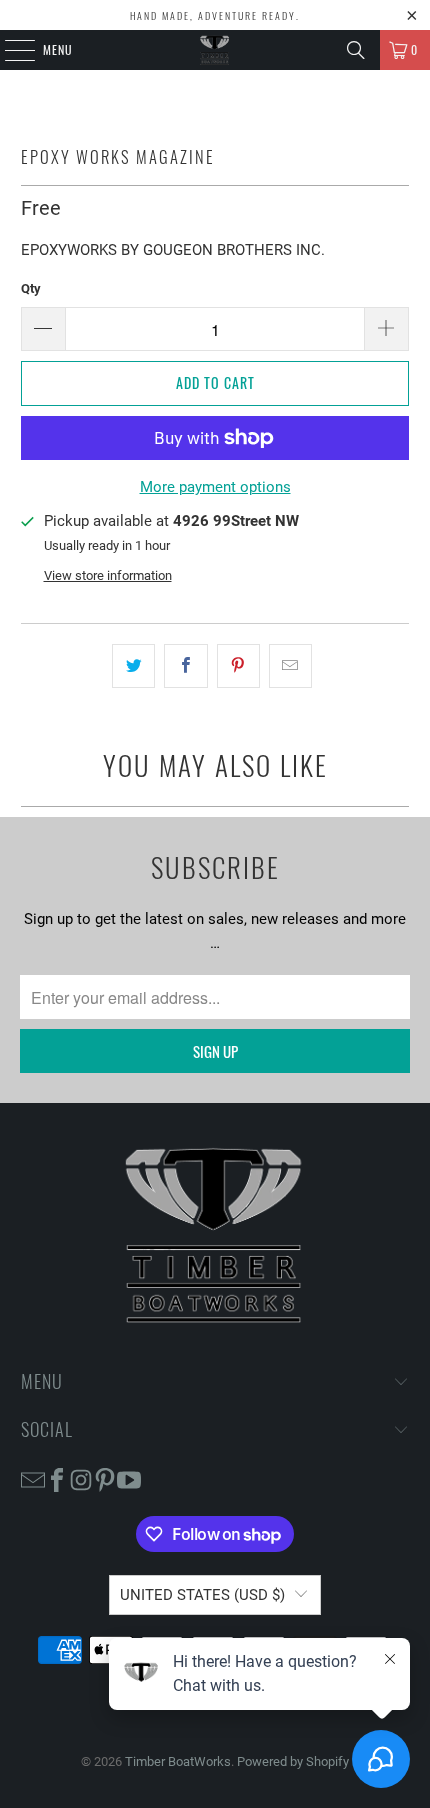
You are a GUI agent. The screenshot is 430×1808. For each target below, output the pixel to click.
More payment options (215, 487)
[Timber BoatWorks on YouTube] (129, 1479)
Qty (31, 288)
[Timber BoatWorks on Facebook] (57, 1479)
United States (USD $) (202, 1595)
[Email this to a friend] (290, 666)
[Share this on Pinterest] (238, 666)
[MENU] (9, 50)
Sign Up (215, 1051)
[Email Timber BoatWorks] (33, 1479)
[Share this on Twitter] (133, 666)
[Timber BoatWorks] (215, 50)
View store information (108, 575)
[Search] (356, 50)
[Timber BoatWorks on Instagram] (81, 1479)
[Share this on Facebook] (185, 666)
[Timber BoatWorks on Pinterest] (105, 1479)
